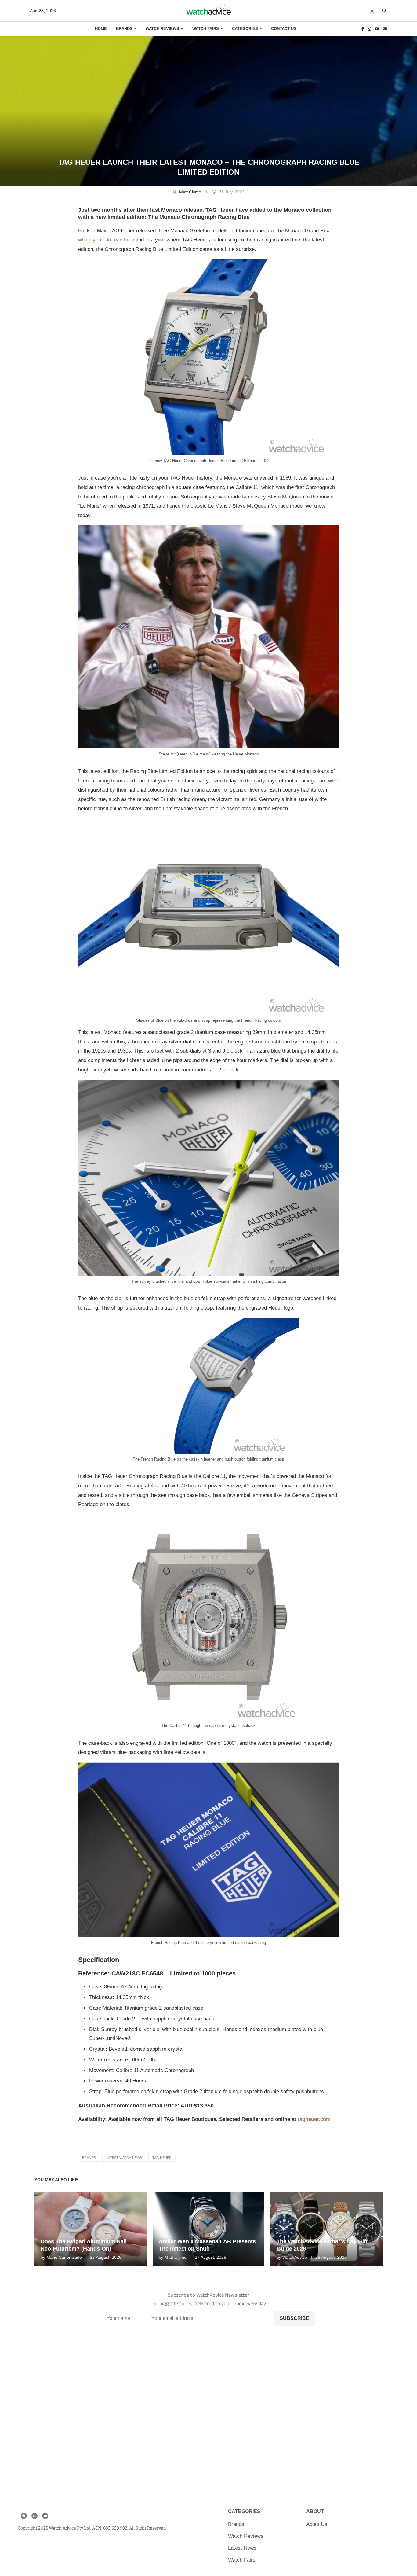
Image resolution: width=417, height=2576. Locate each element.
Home (101, 29)
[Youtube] (377, 29)
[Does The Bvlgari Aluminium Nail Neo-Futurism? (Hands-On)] (91, 2229)
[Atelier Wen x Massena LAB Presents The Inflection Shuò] (209, 2229)
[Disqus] (209, 2415)
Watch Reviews (162, 29)
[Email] (385, 29)
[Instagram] (369, 29)
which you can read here (106, 240)
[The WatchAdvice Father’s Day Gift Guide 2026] (326, 2229)
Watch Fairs (206, 29)
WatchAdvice (295, 2257)
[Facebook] (363, 29)
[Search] (384, 11)
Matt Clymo (191, 192)
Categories (245, 29)
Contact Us (284, 29)
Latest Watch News (124, 2158)
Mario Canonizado (64, 2257)
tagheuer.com (314, 2119)
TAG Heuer (162, 2158)
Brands (124, 29)
